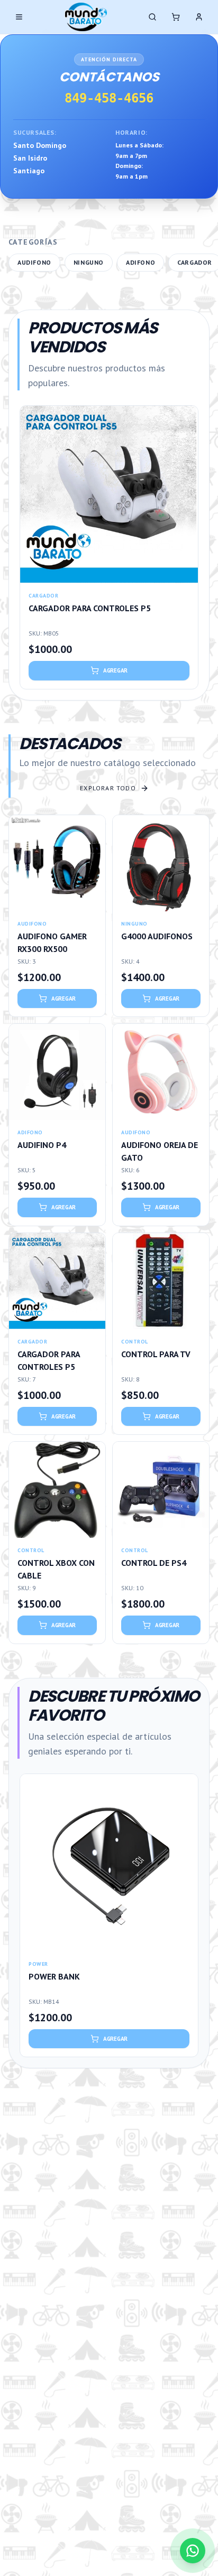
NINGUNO (89, 262)
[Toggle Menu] (19, 17)
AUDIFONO (34, 262)
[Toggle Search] (152, 17)
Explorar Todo (108, 788)
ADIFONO (140, 262)
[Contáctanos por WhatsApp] (193, 2551)
